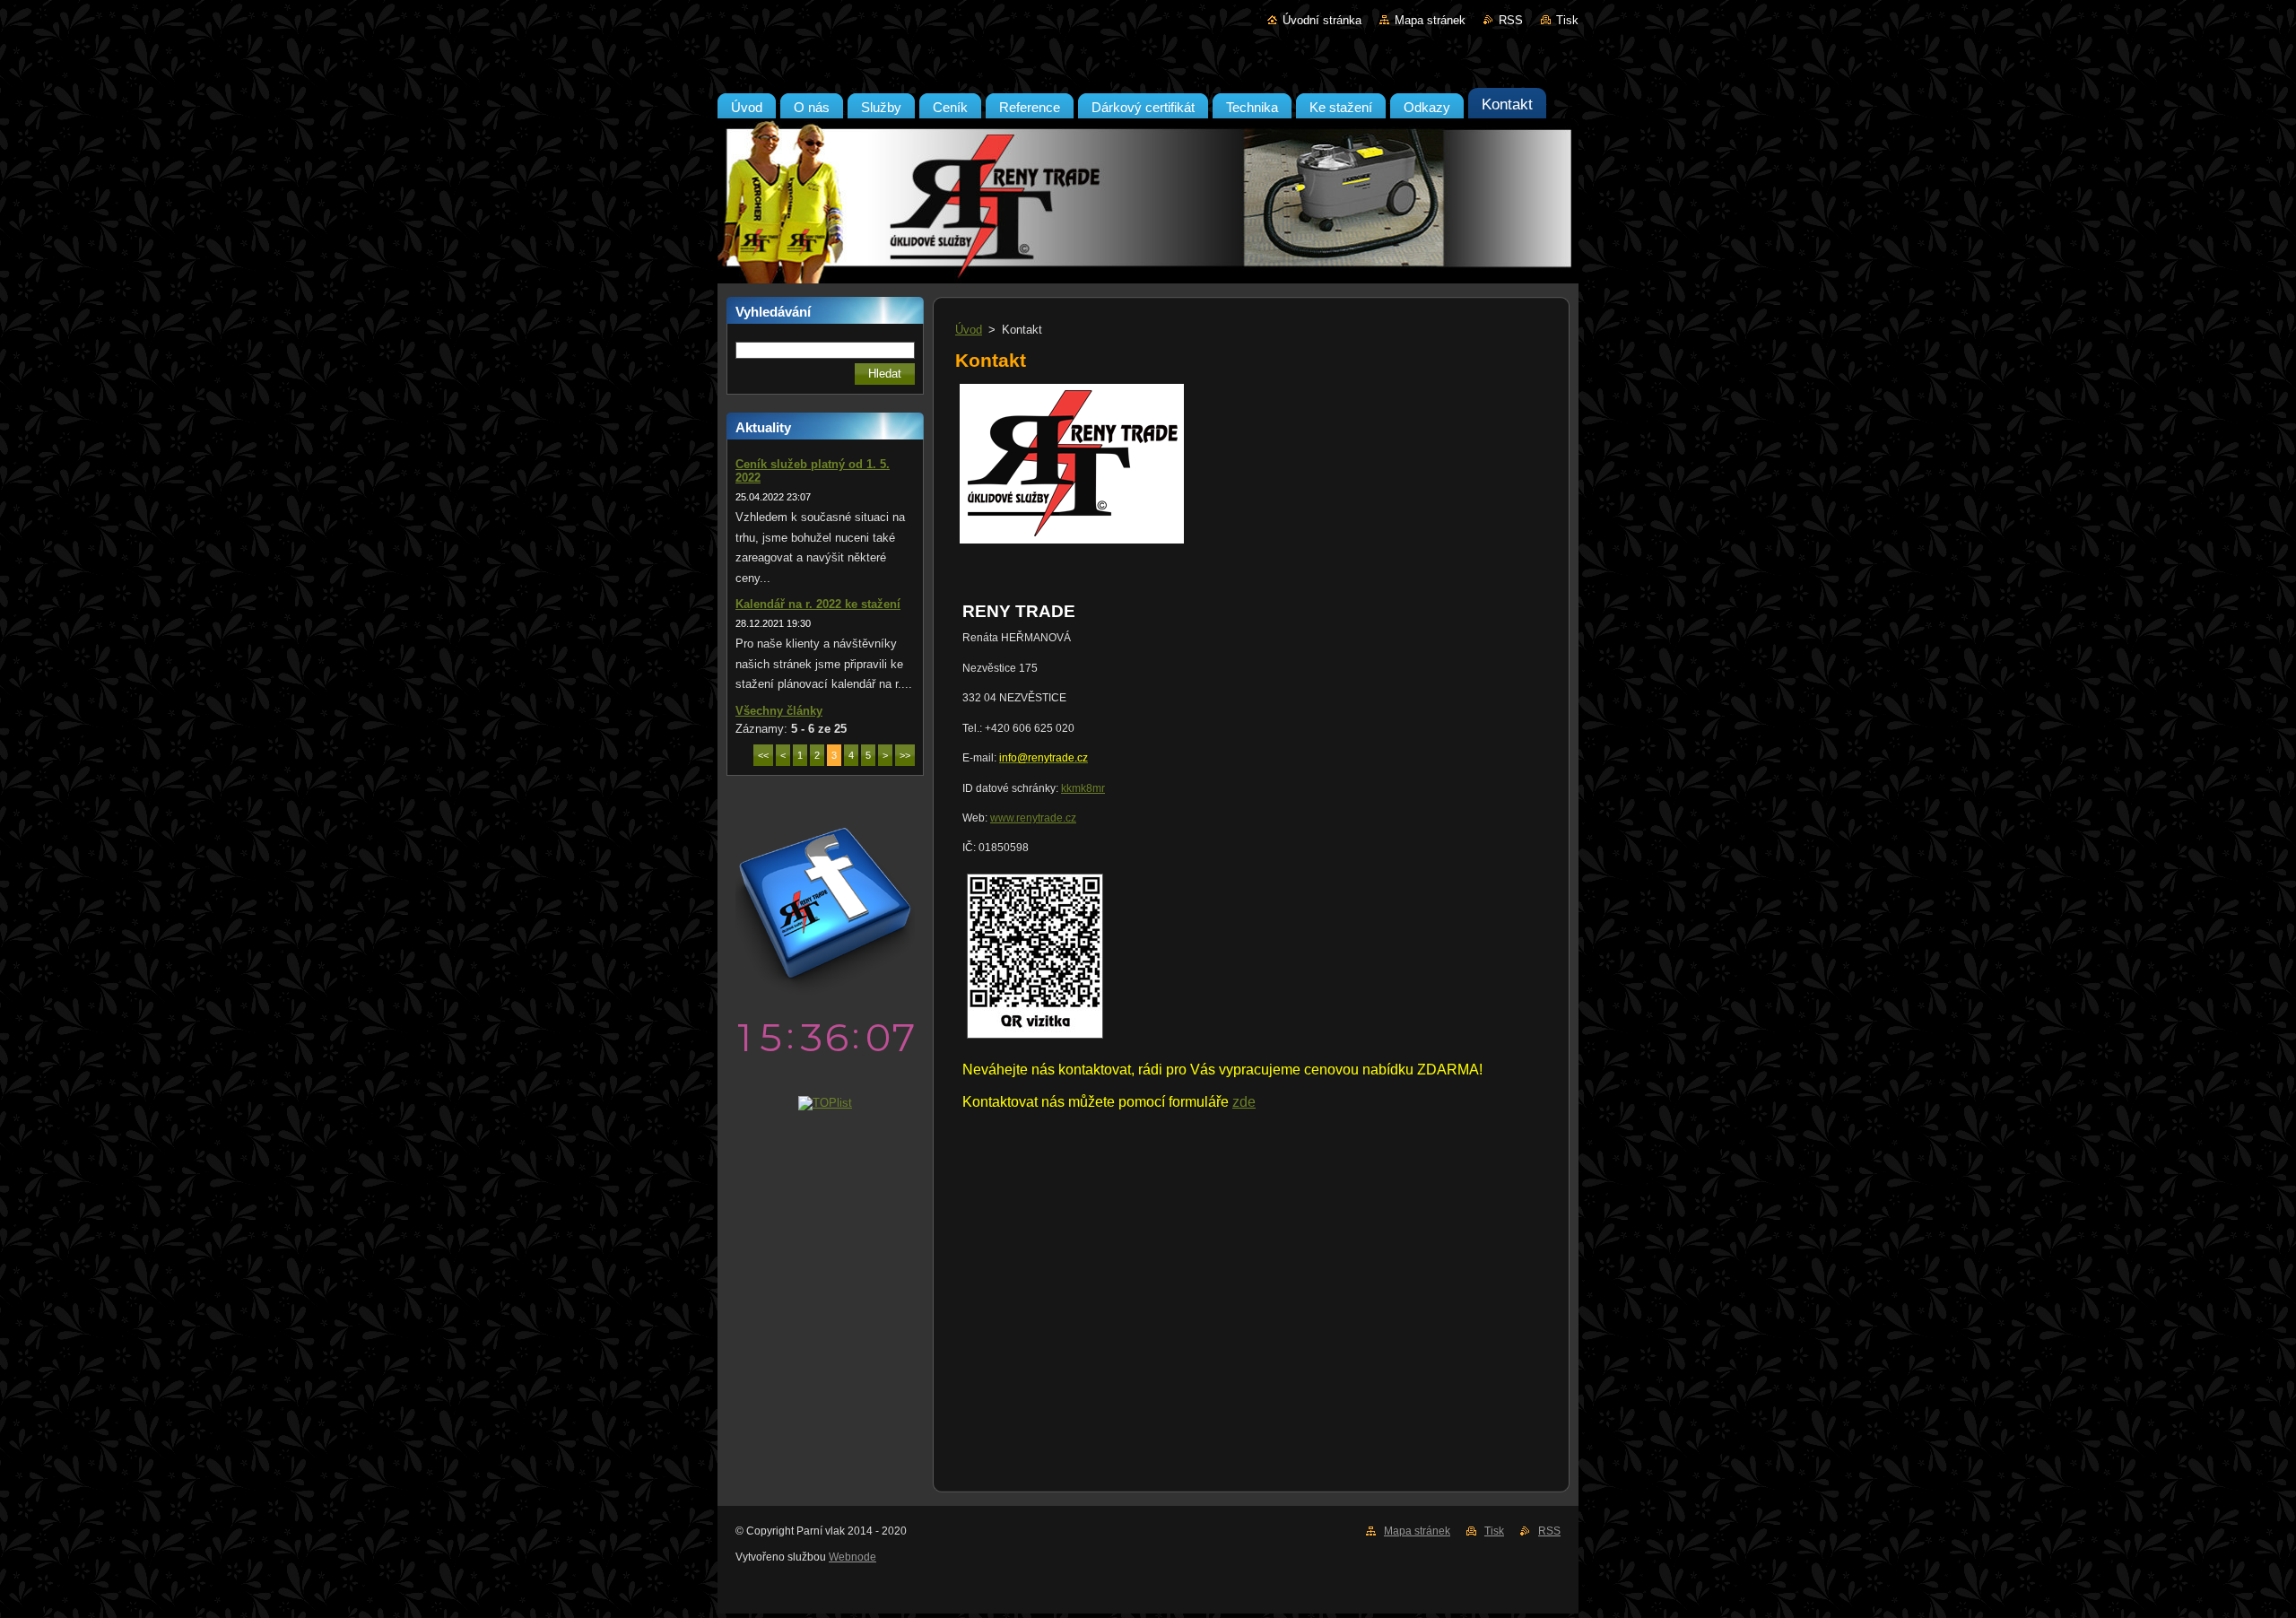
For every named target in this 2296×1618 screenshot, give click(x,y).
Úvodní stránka (1322, 20)
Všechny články (779, 711)
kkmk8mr (1083, 788)
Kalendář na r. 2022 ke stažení (818, 604)
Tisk (1567, 20)
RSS (1511, 20)
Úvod (969, 330)
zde (1244, 1102)
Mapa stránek (1430, 20)
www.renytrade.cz (1033, 818)
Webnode (852, 1557)
